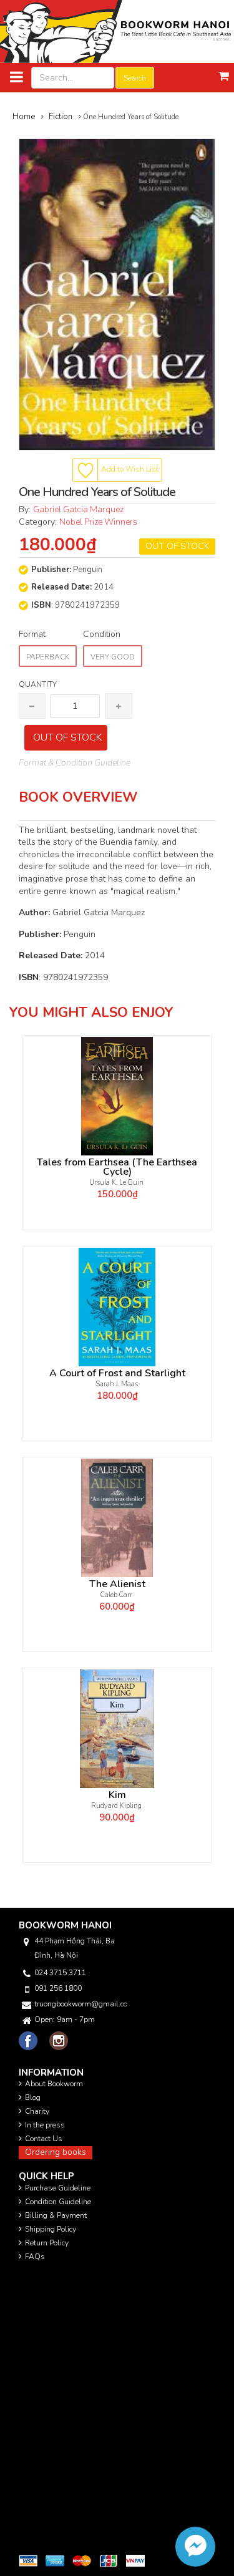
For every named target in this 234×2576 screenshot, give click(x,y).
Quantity (38, 684)
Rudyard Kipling (117, 1806)
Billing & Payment (56, 2215)
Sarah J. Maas (117, 1384)
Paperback (48, 657)
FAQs (35, 2257)
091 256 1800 (58, 1988)
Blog (33, 2097)
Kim (117, 1795)
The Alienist (117, 1584)
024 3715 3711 (60, 1973)
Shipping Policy (51, 2229)
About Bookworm (54, 2084)
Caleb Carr (117, 1595)
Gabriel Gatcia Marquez (79, 509)
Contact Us (44, 2139)
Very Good (113, 657)
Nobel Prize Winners (98, 522)
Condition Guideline (58, 2202)
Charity (37, 2111)
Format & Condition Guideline (75, 763)
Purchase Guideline (58, 2188)
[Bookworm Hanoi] (117, 31)
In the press (45, 2125)
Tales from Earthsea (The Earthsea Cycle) (117, 1167)
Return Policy (47, 2243)
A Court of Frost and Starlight (117, 1373)
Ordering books (56, 2152)
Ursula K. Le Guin (117, 1183)
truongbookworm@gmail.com (80, 2004)
